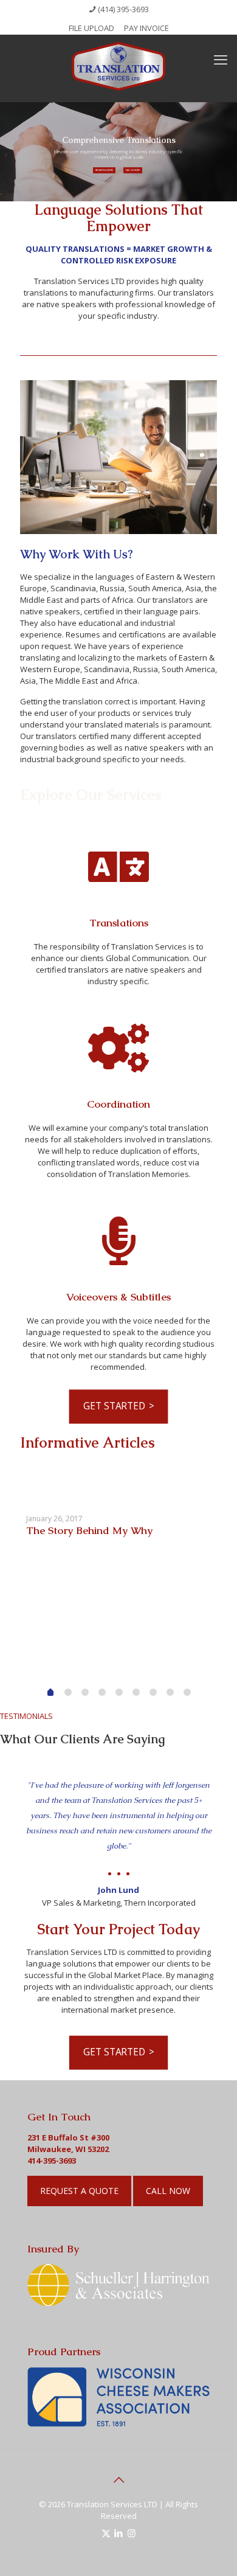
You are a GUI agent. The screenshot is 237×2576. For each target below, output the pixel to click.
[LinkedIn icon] (119, 2533)
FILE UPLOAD (91, 28)
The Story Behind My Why (89, 1530)
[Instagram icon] (132, 2533)
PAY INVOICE (146, 28)
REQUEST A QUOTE (104, 170)
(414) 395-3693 (123, 9)
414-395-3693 (52, 2161)
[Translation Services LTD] (118, 65)
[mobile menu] (221, 59)
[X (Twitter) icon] (106, 2533)
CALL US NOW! (133, 170)
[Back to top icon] (118, 2480)
